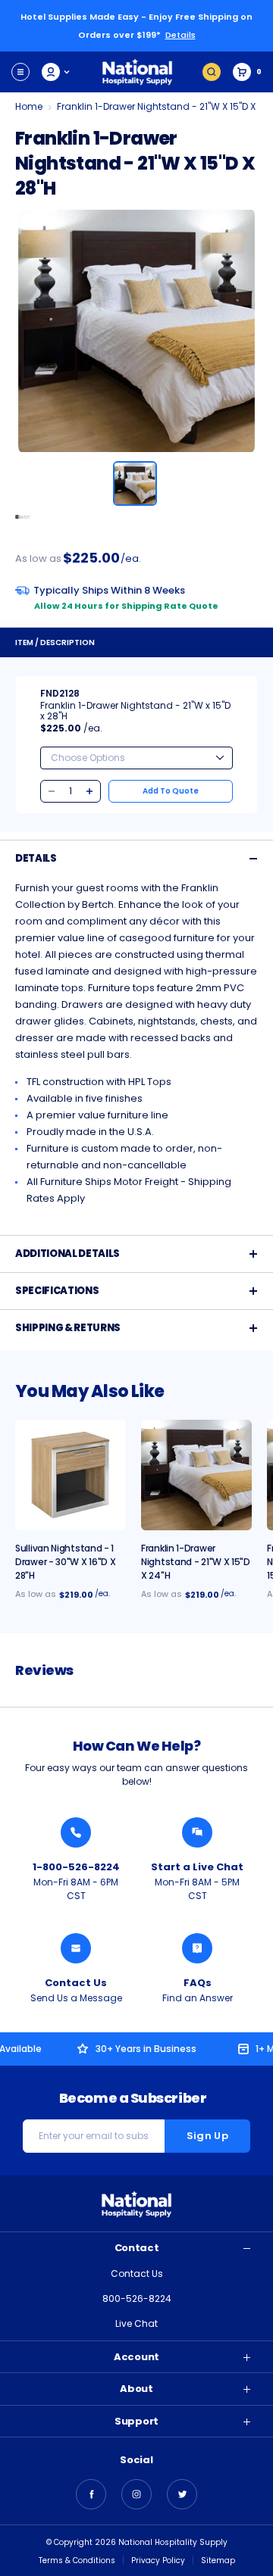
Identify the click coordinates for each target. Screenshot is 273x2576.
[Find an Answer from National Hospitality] (197, 1948)
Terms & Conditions (77, 2560)
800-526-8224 (137, 2298)
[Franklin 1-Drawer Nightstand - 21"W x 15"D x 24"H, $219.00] (196, 1475)
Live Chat (136, 2323)
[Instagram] (136, 2494)
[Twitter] (182, 2494)
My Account (56, 72)
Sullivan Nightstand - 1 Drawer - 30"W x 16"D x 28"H (65, 1562)
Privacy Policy (158, 2560)
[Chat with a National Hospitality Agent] (197, 1832)
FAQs (198, 1983)
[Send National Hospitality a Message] (76, 1948)
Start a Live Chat (197, 1867)
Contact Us (76, 1983)
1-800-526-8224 (76, 1867)
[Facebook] (91, 2494)
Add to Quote (171, 791)
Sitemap (218, 2560)
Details (180, 35)
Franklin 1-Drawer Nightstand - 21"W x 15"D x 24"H (196, 1562)
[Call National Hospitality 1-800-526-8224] (76, 1832)
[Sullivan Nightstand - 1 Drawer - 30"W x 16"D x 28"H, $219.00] (71, 1475)
